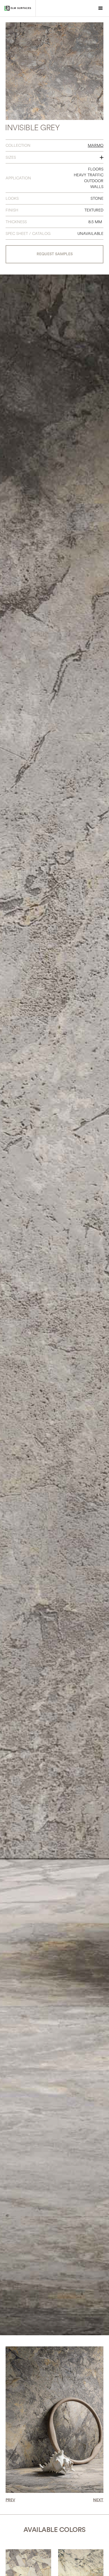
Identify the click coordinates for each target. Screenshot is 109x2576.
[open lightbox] (54, 71)
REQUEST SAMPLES (55, 254)
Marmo (96, 145)
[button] (101, 8)
